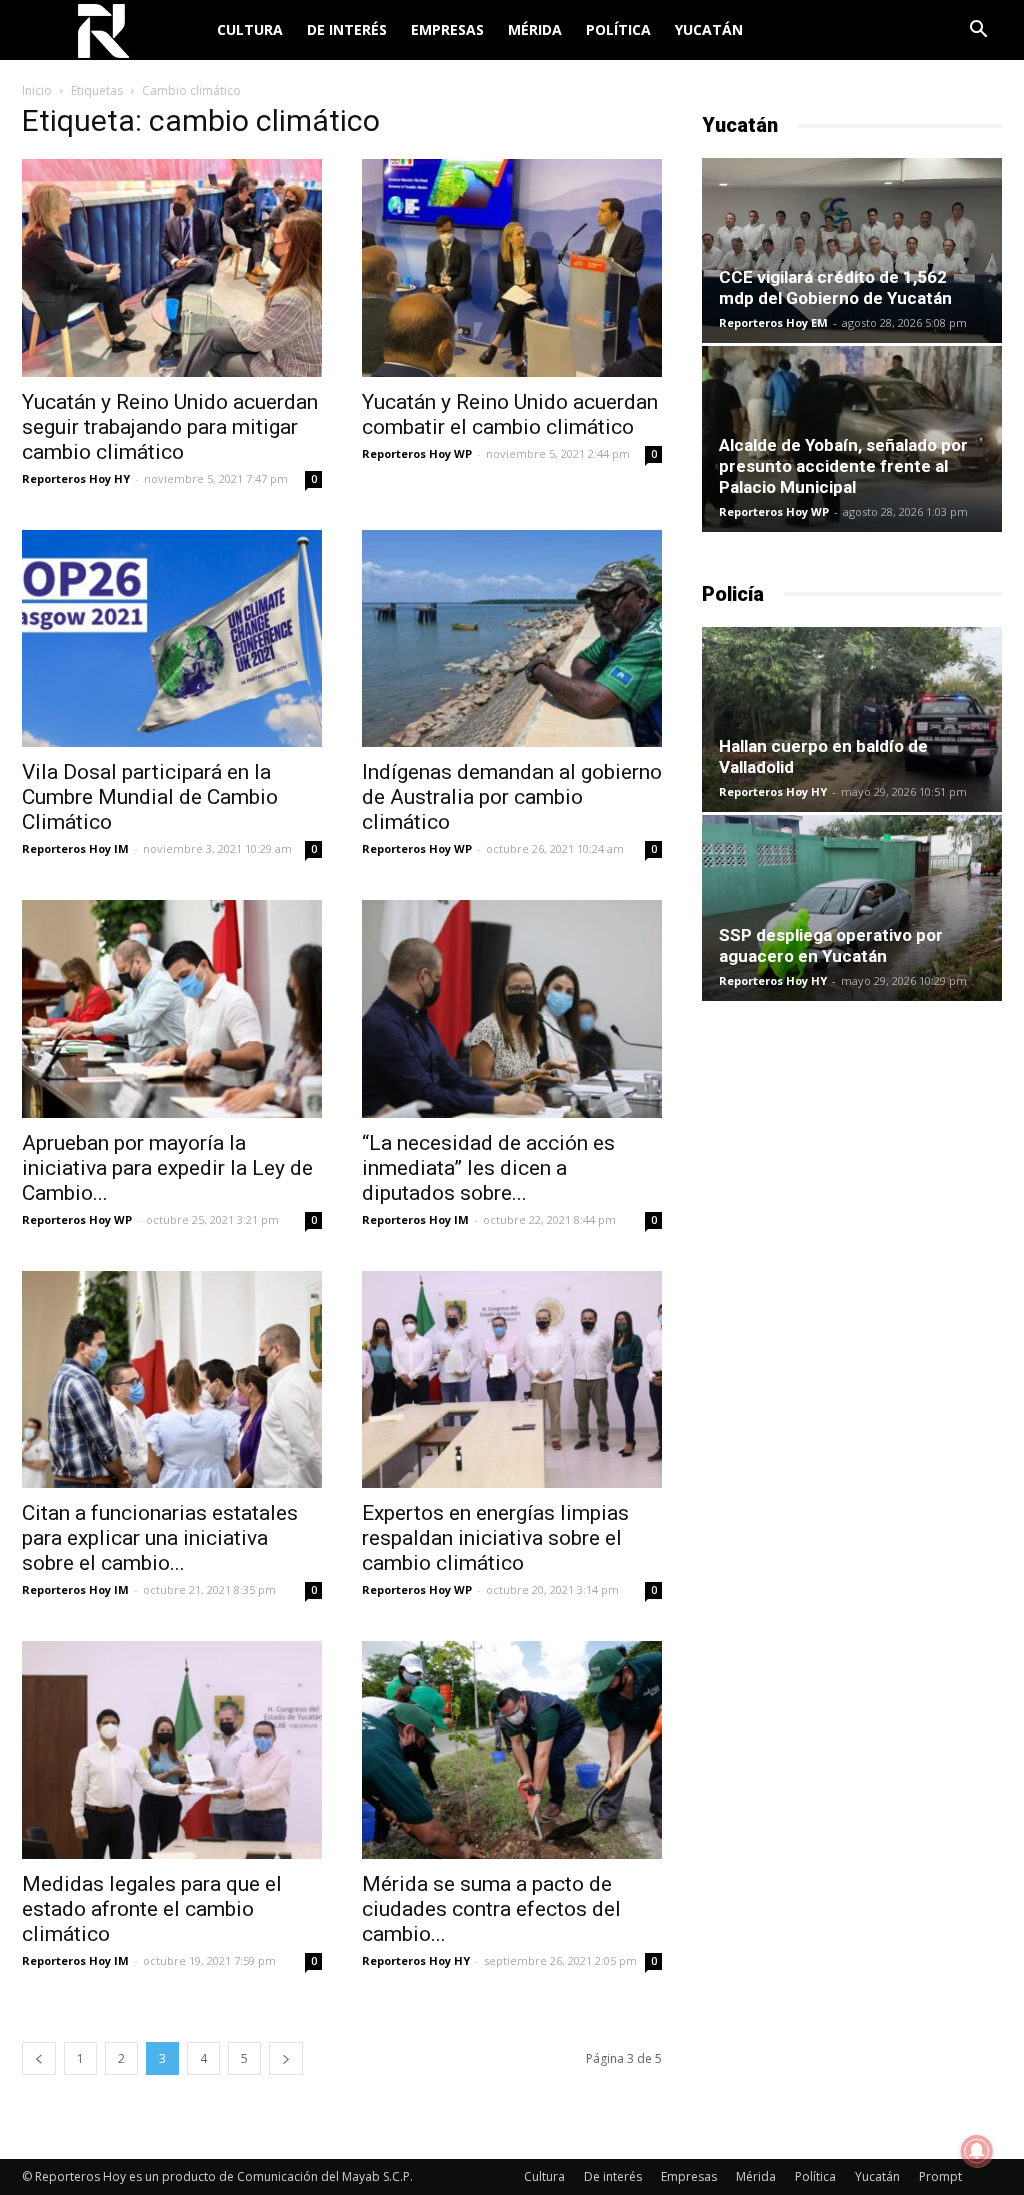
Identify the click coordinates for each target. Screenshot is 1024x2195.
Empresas (447, 29)
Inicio (37, 90)
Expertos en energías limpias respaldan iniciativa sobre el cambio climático (495, 1538)
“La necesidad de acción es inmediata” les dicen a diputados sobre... (488, 1168)
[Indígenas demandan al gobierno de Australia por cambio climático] (512, 639)
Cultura (250, 29)
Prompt (940, 2176)
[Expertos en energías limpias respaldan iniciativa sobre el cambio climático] (512, 1380)
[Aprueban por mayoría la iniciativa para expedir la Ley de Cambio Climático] (172, 1009)
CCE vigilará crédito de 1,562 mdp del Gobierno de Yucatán (835, 287)
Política (618, 29)
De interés (347, 29)
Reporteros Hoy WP (417, 453)
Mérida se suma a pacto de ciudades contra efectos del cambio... (491, 1909)
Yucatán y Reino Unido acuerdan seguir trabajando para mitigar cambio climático (170, 427)
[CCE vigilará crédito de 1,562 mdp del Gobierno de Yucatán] (852, 250)
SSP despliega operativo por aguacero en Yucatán (831, 945)
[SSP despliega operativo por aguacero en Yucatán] (852, 907)
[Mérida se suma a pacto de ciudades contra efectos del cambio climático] (512, 1750)
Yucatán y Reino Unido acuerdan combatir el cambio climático (510, 414)
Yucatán (709, 29)
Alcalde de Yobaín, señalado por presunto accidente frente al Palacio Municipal (843, 466)
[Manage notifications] (977, 2151)
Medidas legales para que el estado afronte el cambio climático (152, 1909)
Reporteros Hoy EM (773, 322)
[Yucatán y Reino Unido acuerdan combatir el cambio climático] (512, 268)
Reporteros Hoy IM (75, 848)
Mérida (535, 29)
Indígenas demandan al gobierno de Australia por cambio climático (512, 797)
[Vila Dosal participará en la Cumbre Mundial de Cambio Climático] (172, 639)
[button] (978, 31)
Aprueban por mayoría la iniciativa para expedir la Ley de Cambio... (167, 1168)
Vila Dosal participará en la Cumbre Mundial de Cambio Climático (150, 797)
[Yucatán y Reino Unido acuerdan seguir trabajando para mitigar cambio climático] (172, 268)
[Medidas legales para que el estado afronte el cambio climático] (172, 1750)
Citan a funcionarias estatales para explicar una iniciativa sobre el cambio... (160, 1538)
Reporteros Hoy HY (76, 478)
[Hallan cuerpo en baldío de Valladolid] (852, 719)
